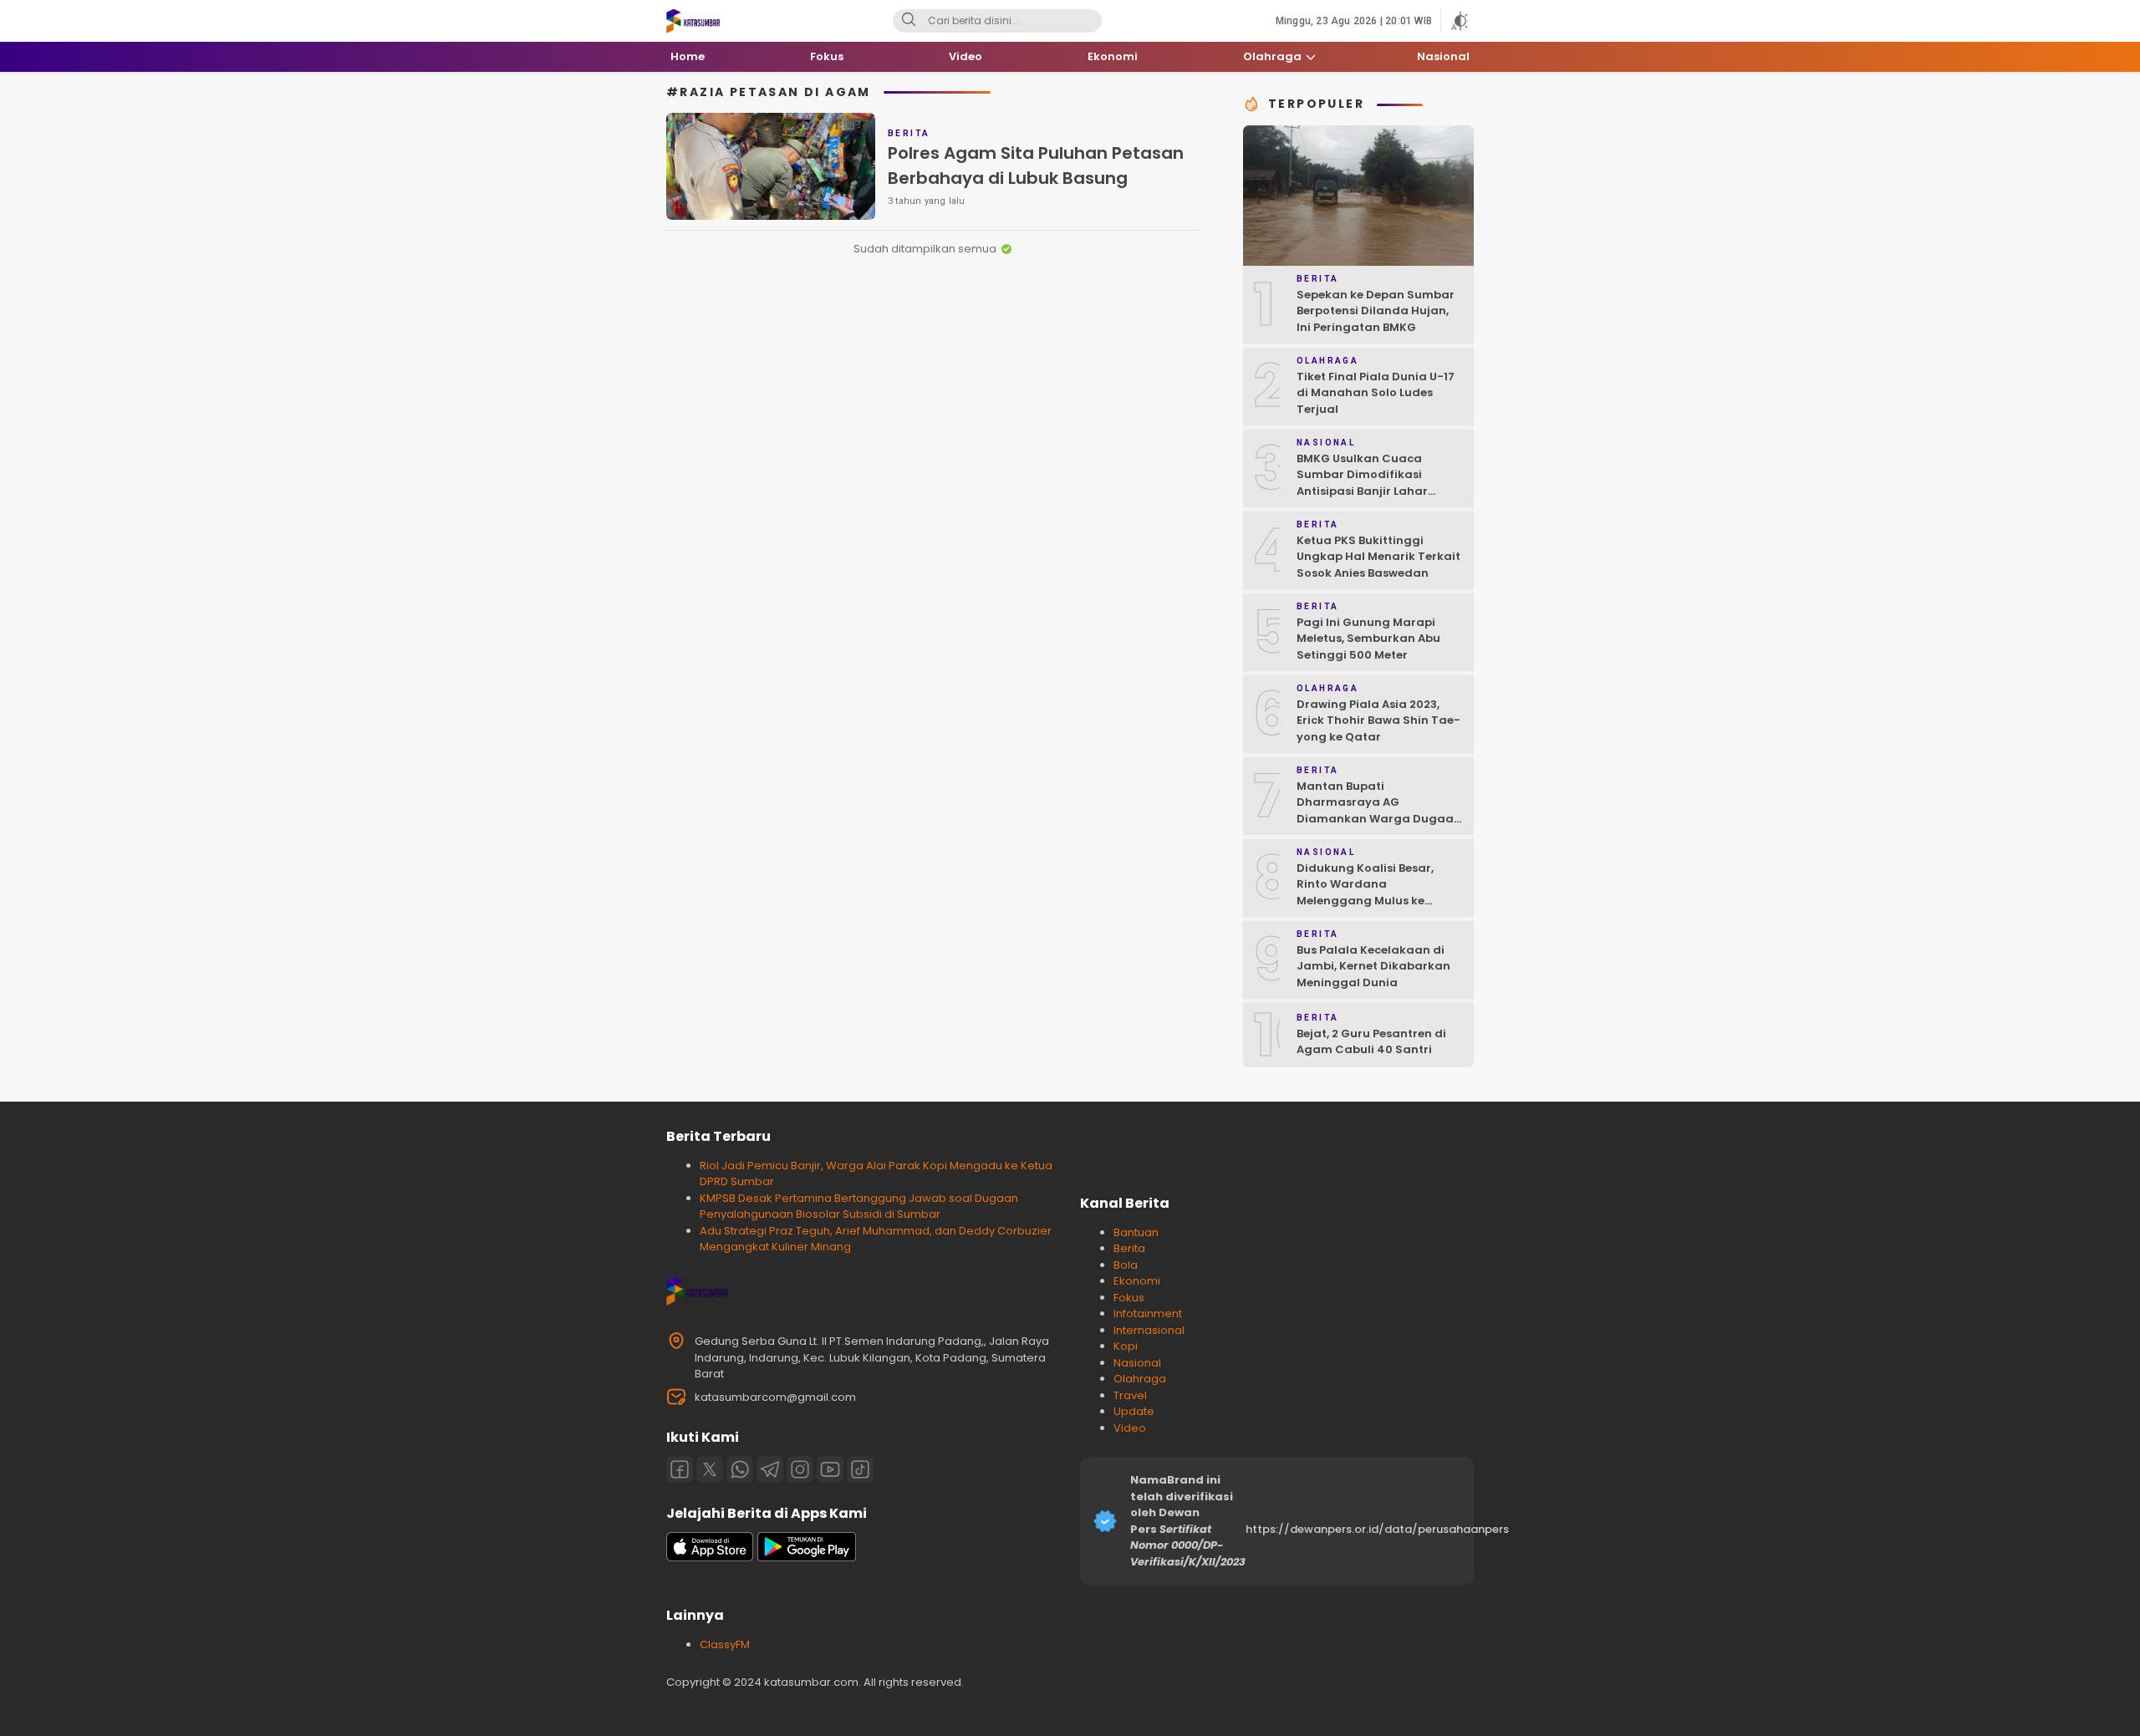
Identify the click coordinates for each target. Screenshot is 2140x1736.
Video (1130, 1428)
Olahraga (1140, 1379)
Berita (1129, 1248)
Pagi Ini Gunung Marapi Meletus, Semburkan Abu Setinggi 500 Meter (1368, 639)
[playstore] (807, 1558)
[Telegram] (770, 1469)
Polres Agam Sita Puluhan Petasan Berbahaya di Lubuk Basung (1036, 165)
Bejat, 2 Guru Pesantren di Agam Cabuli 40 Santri (1371, 1042)
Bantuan (1136, 1232)
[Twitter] (710, 1469)
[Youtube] (830, 1469)
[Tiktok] (860, 1469)
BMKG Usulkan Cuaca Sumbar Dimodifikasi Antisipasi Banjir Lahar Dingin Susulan (1362, 483)
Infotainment (1148, 1313)
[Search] (909, 21)
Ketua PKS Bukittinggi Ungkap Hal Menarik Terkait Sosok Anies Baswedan (1378, 557)
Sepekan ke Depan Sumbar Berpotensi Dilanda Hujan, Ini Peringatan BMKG (1376, 311)
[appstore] (710, 1558)
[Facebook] (680, 1469)
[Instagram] (800, 1469)
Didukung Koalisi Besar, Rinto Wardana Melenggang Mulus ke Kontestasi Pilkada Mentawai (1365, 901)
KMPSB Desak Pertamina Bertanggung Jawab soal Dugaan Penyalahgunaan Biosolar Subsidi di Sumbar (859, 1207)
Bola (1126, 1265)
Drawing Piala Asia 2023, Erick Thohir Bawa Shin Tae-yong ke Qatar (1378, 720)
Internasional (1149, 1330)
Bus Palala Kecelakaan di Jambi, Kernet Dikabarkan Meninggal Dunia (1373, 966)
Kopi (1126, 1346)
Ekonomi (1137, 1281)
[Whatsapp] (740, 1469)
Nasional (1137, 1363)
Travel (1130, 1395)
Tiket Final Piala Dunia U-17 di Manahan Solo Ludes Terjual (1376, 393)
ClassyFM (725, 1644)
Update (1134, 1411)
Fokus (1129, 1298)
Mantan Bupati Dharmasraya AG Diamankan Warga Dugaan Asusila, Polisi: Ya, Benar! (1379, 811)
